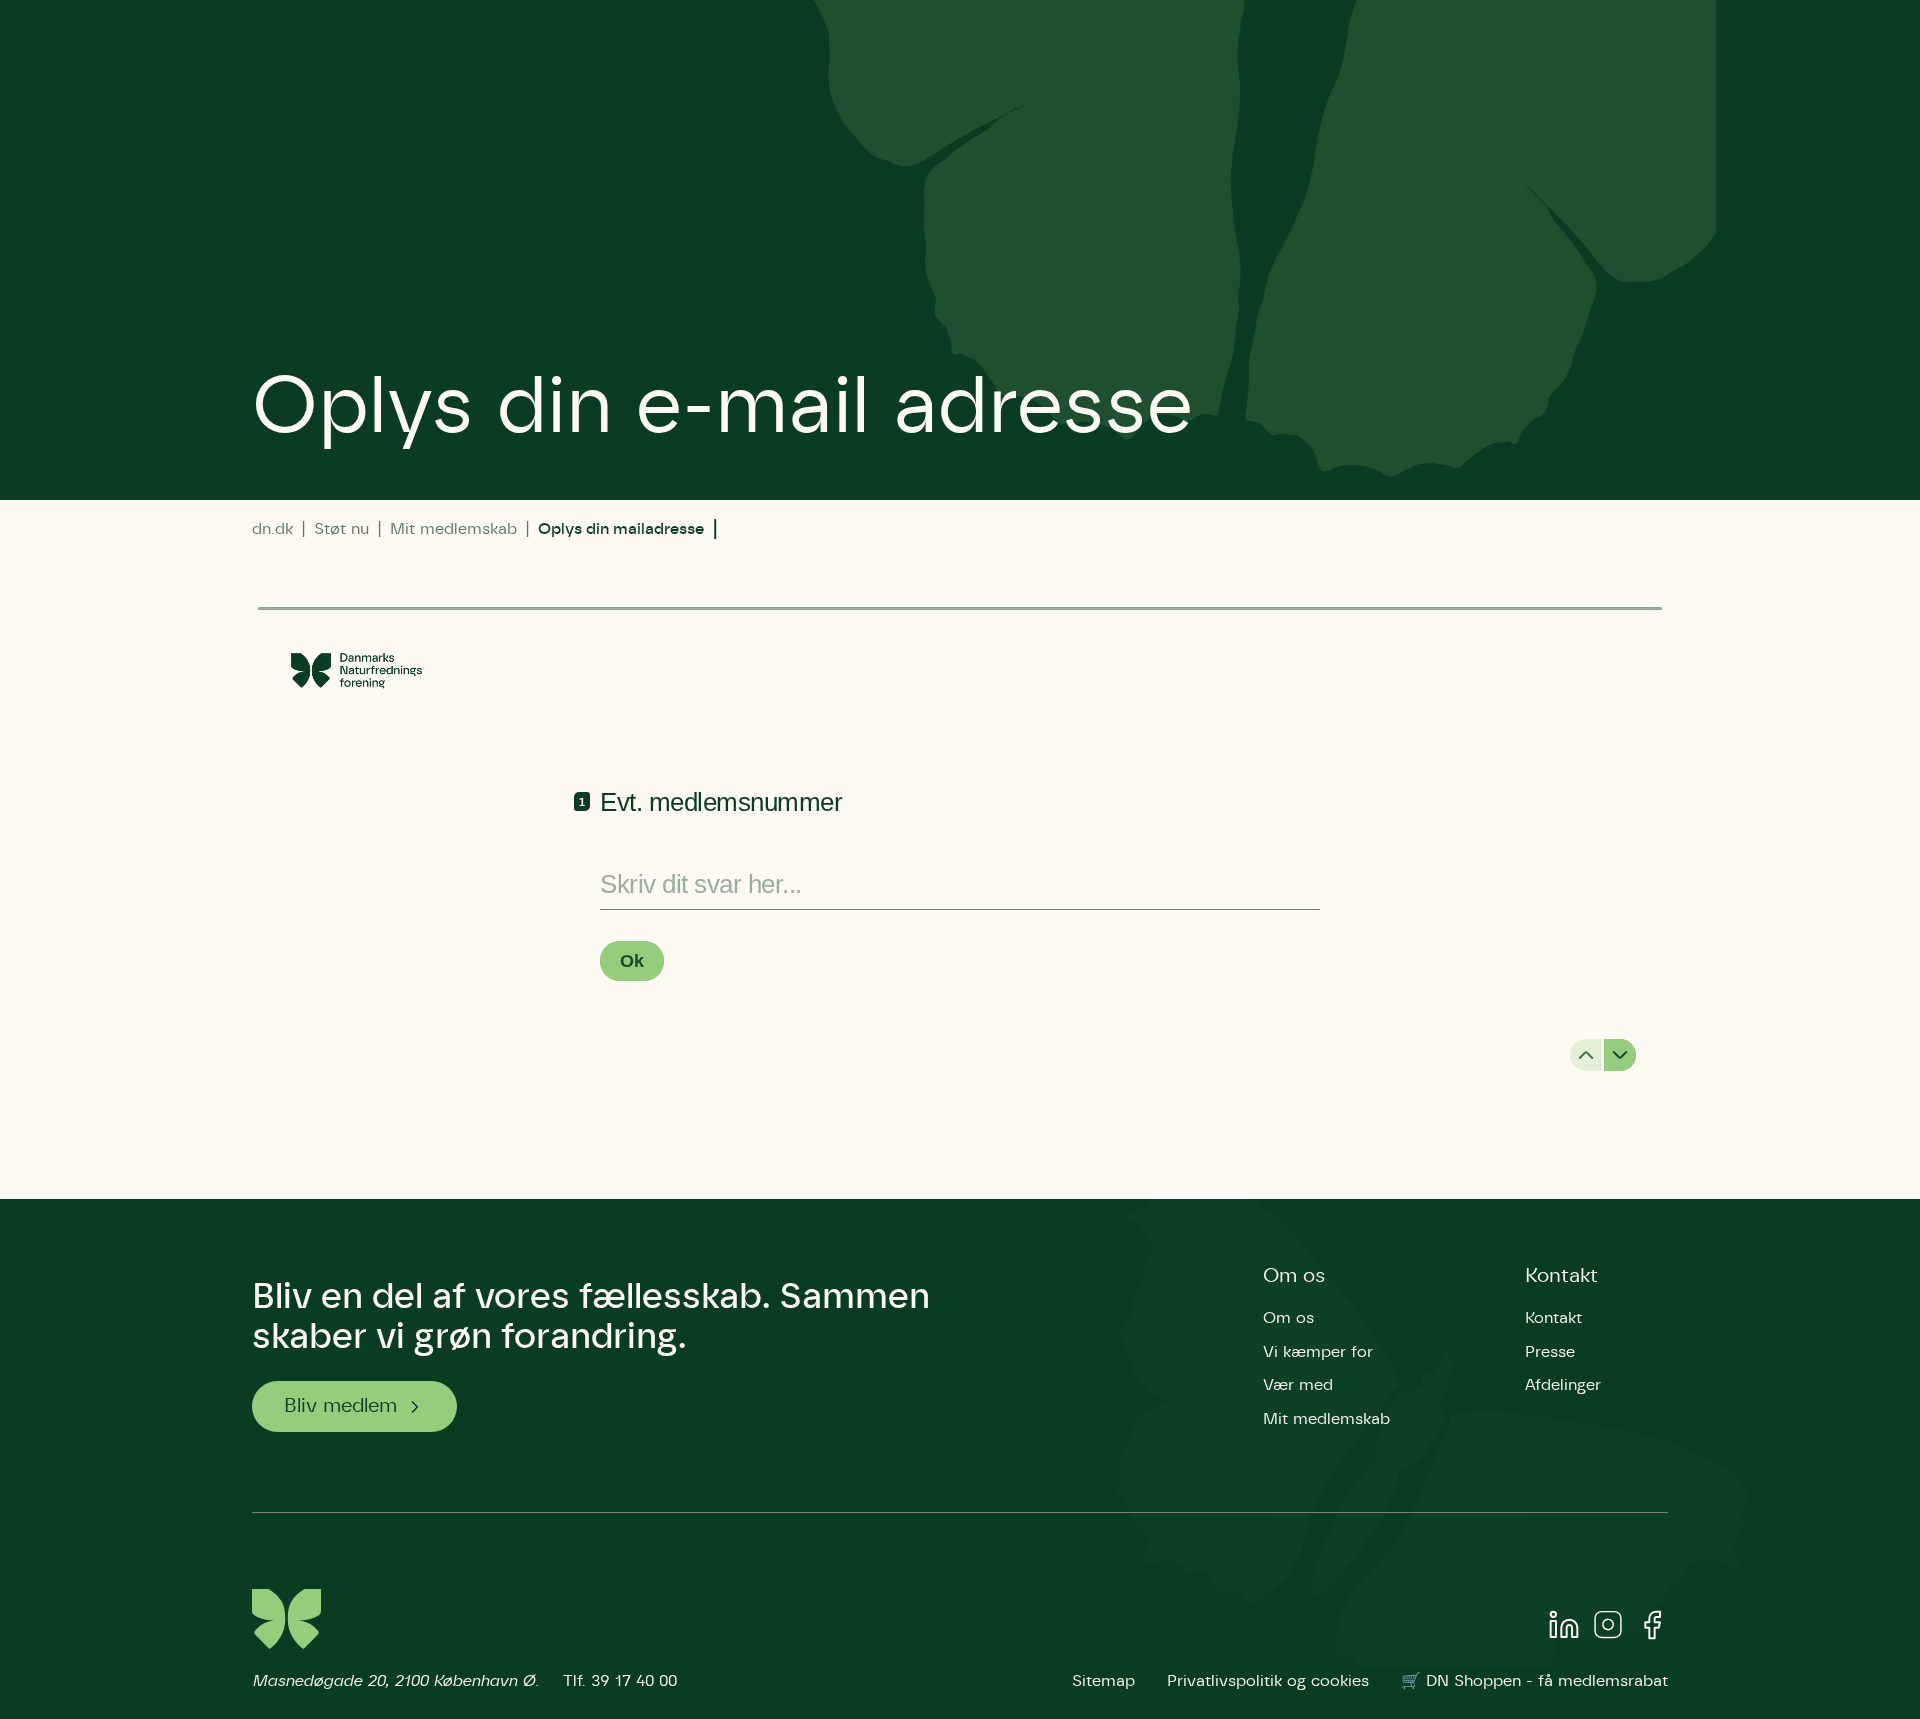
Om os (1294, 1276)
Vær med (1298, 1385)
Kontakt (1561, 1276)
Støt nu (341, 529)
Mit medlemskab (453, 529)
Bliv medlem (340, 1406)
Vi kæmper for (1318, 1352)
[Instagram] (1608, 1629)
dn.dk (272, 529)
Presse (1550, 1352)
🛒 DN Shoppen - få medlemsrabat (1534, 1681)
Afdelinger (1563, 1385)
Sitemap (1103, 1681)
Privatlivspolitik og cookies (1268, 1681)
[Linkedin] (1564, 1629)
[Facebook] (1652, 1629)
